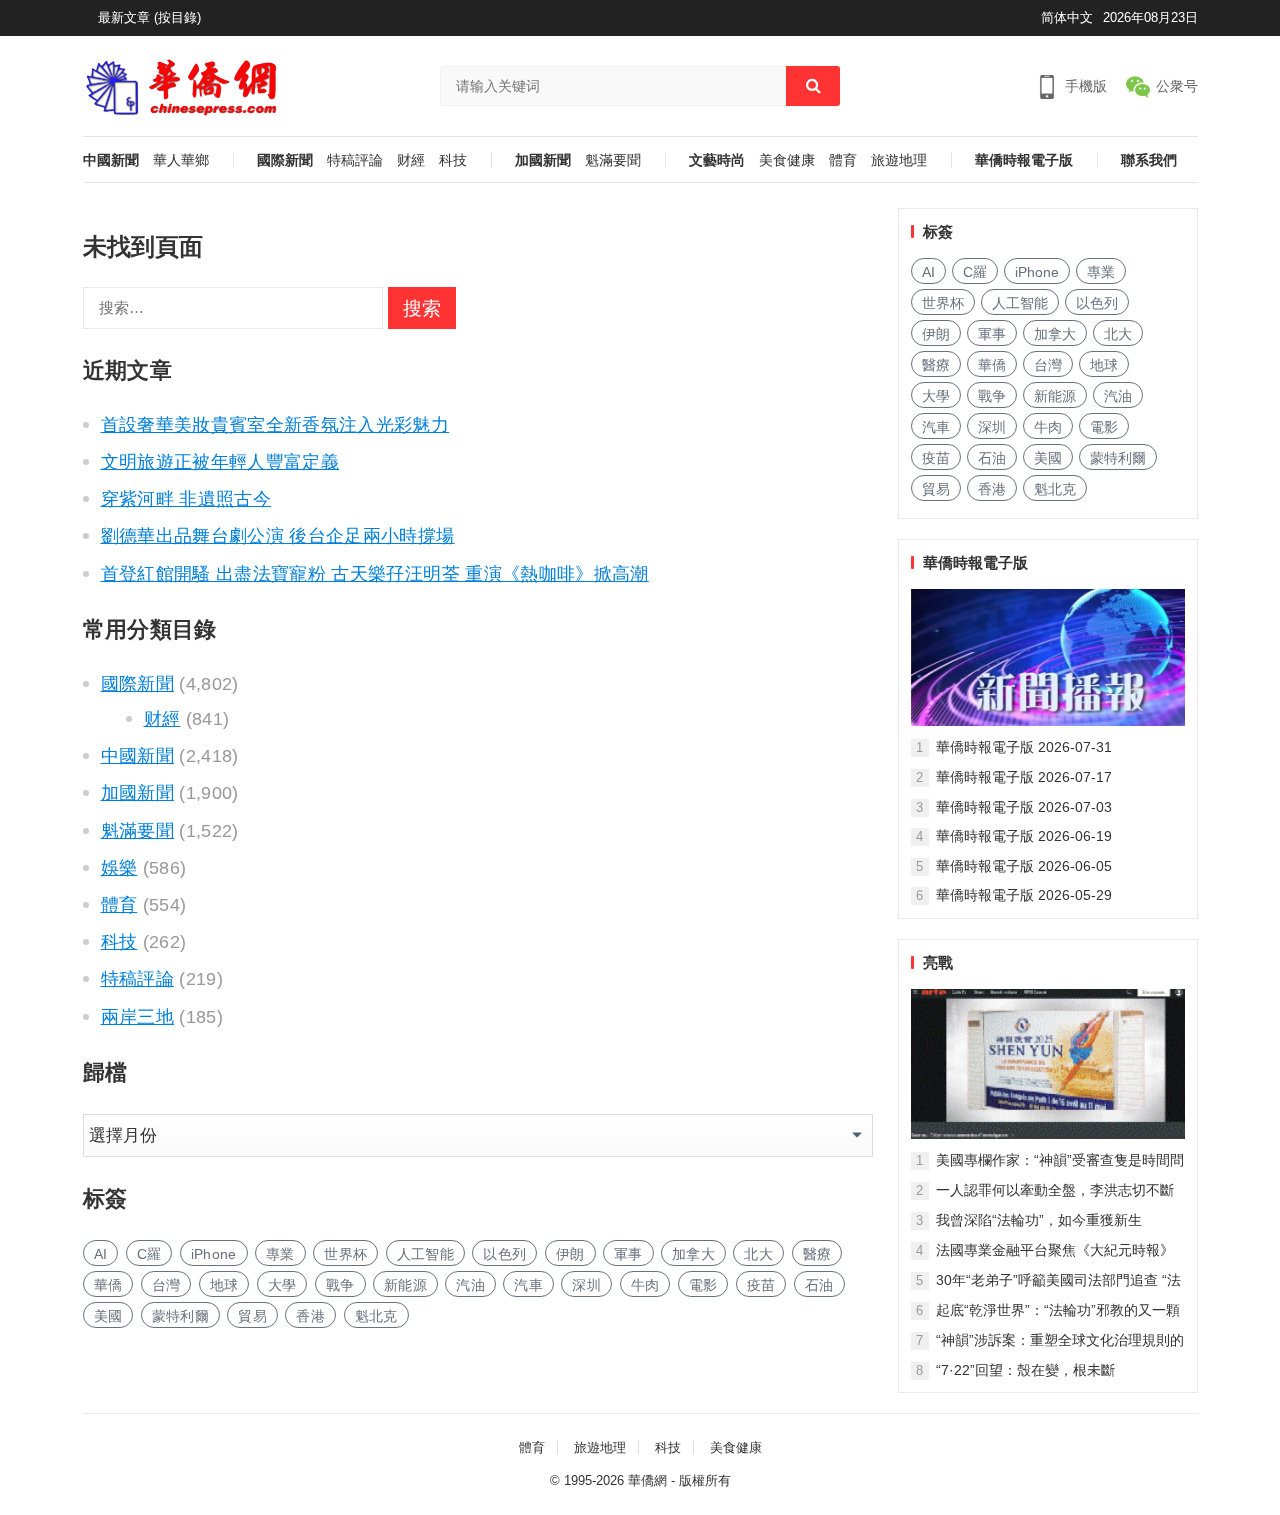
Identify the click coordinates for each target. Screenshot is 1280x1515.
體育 (843, 160)
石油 (819, 1285)
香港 (310, 1316)
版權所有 (705, 1480)
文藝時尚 (717, 160)
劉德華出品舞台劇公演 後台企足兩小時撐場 (278, 536)
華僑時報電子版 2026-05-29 (1024, 895)
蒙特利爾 (180, 1316)
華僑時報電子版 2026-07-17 (1024, 777)
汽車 (528, 1285)
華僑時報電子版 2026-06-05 (1024, 866)
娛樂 (119, 868)
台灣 (166, 1285)
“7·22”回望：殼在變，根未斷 (1025, 1370)
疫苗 (761, 1285)
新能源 (405, 1285)
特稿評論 (355, 160)
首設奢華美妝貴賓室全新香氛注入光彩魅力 (275, 425)
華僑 (108, 1285)
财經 (411, 160)
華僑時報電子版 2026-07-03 (1024, 807)
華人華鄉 (181, 160)
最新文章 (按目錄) (149, 17)
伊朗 (570, 1254)
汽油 (470, 1285)
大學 (282, 1285)
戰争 (340, 1285)
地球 (224, 1285)
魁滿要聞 (613, 160)
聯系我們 (1149, 160)
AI (101, 1254)
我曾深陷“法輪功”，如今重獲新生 (1039, 1220)
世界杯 (345, 1254)
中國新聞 (111, 160)
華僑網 (647, 1480)
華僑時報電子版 (1024, 160)
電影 (703, 1285)
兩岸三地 (137, 1017)
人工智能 (425, 1254)
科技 (453, 160)
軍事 (628, 1254)
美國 (108, 1316)
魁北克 (376, 1316)
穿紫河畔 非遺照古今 (186, 499)
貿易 (252, 1316)
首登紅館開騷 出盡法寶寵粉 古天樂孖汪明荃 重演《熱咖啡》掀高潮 (375, 574)
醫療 (817, 1254)
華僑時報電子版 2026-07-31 (1024, 747)
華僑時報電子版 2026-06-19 (1024, 836)
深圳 (586, 1285)
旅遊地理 (899, 160)
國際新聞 (285, 160)
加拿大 (693, 1254)
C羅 (149, 1254)
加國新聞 (543, 160)
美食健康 (787, 160)
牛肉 (645, 1285)
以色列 (504, 1254)
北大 (758, 1254)
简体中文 (1067, 17)
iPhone (214, 1254)
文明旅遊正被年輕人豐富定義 (220, 462)
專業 (280, 1254)
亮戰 (938, 962)
